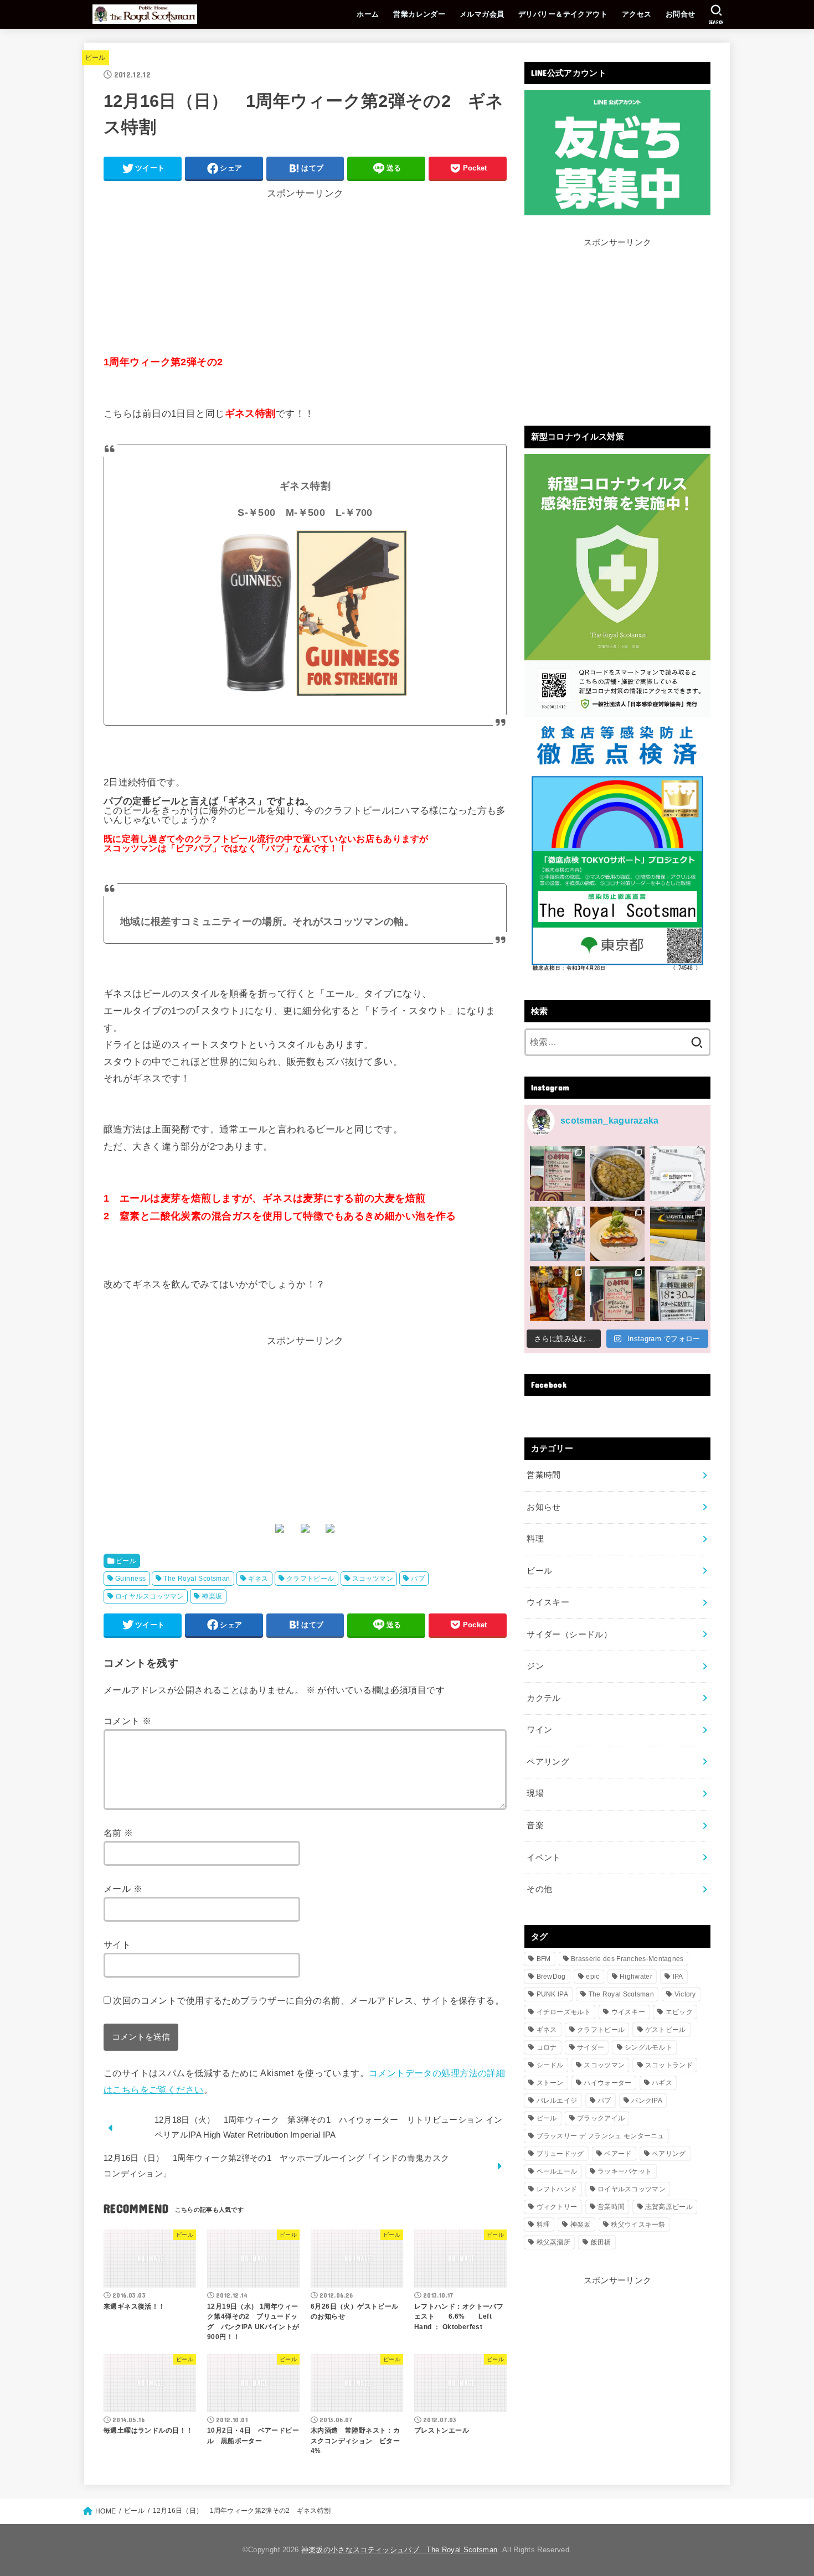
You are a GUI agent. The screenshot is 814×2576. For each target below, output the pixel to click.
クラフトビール (310, 1579)
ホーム (368, 14)
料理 (535, 1539)
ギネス (258, 1579)
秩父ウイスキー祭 (638, 2225)
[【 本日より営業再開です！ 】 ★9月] (618, 1234)
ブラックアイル (601, 2118)
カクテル (543, 1698)
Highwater (636, 1977)
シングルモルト (648, 2047)
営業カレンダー (419, 14)
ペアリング (548, 1762)
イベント (543, 1858)
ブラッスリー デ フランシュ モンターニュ (601, 2136)
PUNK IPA (552, 1994)
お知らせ (543, 1507)
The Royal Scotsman (197, 1579)
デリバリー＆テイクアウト (563, 14)
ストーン (550, 2083)
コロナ (547, 2047)
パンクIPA (647, 2101)
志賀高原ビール (669, 2207)
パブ (418, 1579)
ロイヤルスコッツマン (150, 1596)
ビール (96, 58)
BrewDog (551, 1977)
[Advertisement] (305, 276)
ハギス (662, 2083)
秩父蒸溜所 (554, 2242)
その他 (539, 1889)
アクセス (637, 14)
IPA (678, 1977)
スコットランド (669, 2065)
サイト (117, 1944)
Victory (685, 1994)
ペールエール (557, 2171)
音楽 (535, 1825)
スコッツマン (373, 1579)
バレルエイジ (557, 2101)
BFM (544, 1959)
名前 (119, 1833)
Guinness (130, 1579)
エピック (679, 2012)
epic (593, 1977)
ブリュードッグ (560, 2154)
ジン (535, 1666)
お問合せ (681, 14)
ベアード (618, 2154)
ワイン (539, 1730)
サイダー (591, 2047)
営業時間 (543, 1475)
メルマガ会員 (482, 14)
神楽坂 (212, 1596)
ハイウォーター (607, 2083)
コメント (127, 1721)
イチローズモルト (564, 2012)
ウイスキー (548, 1602)
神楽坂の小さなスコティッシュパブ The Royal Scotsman (399, 2550)
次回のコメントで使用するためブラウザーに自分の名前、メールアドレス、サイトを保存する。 (308, 2000)
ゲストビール (666, 2030)
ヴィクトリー (557, 2207)
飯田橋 (601, 2242)
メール (123, 1889)
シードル (550, 2065)
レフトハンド (557, 2189)
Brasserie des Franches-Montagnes (627, 1959)
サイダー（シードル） (569, 1634)
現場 (535, 1793)
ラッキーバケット (625, 2171)
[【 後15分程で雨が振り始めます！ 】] (678, 1174)
